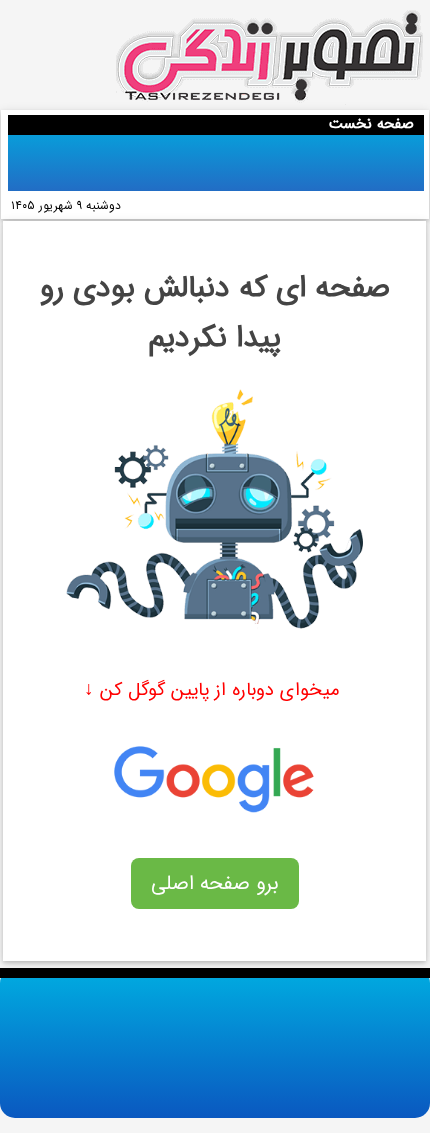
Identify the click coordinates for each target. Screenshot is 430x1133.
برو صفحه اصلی (215, 883)
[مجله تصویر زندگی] (269, 57)
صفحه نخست (371, 124)
